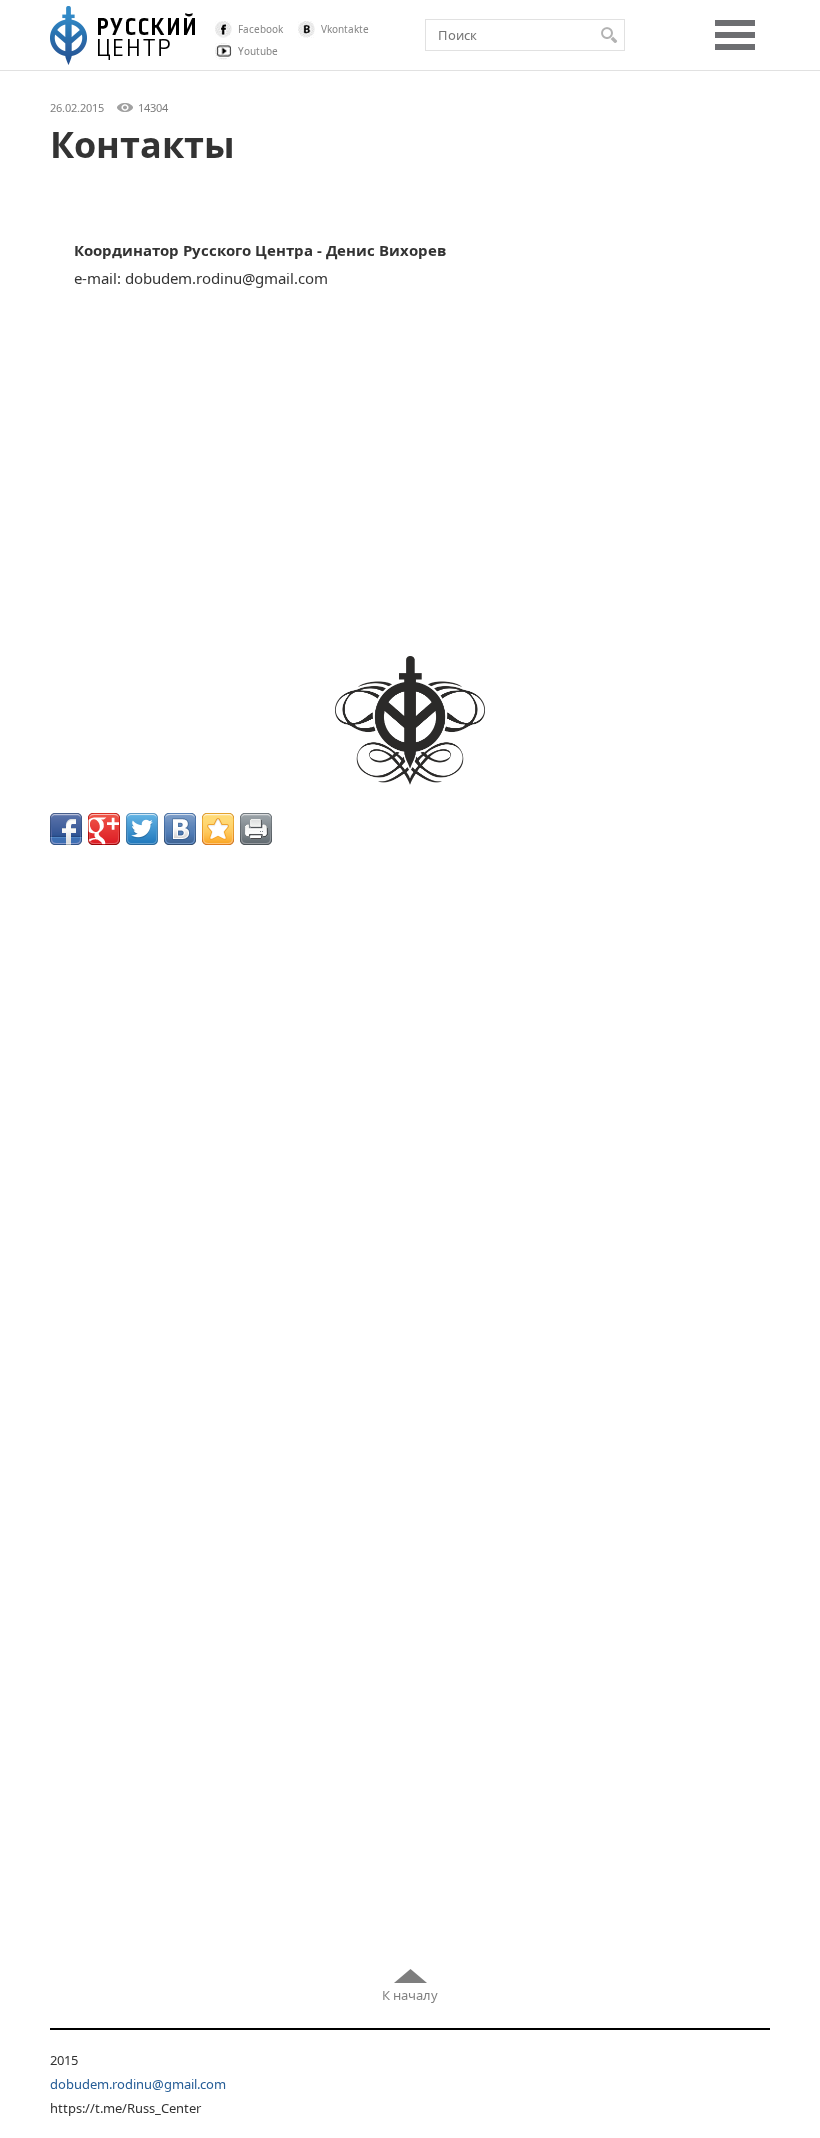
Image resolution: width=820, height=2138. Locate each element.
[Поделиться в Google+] (104, 829)
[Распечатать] (256, 829)
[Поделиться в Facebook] (66, 829)
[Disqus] (410, 1130)
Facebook (260, 29)
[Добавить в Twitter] (142, 829)
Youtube (258, 51)
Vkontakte (345, 29)
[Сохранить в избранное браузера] (218, 829)
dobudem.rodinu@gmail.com (138, 2084)
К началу (410, 1994)
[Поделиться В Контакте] (180, 829)
